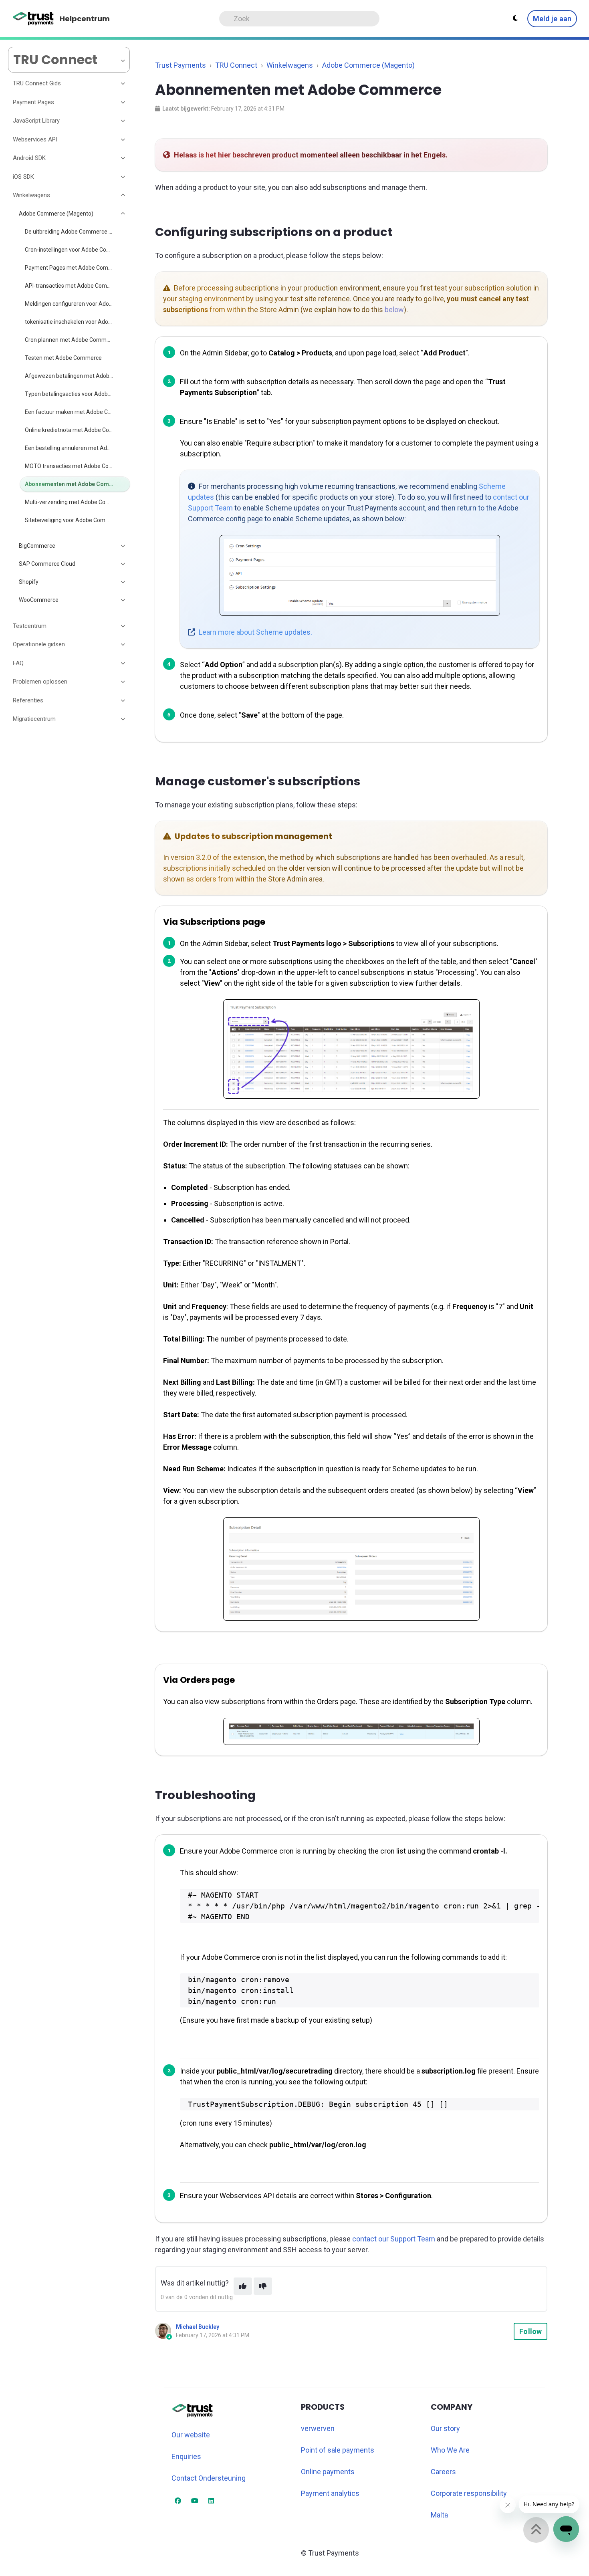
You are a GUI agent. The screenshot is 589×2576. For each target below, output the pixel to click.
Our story (445, 2428)
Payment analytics (330, 2493)
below (394, 310)
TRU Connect (236, 65)
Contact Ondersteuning (209, 2478)
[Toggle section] (123, 84)
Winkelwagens (290, 65)
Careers (443, 2472)
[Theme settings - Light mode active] (515, 18)
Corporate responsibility (469, 2493)
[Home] (33, 19)
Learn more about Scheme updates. (255, 632)
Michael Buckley (198, 2327)
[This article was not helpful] (263, 2286)
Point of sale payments (338, 2450)
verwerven (318, 2428)
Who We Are (450, 2450)
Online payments (328, 2472)
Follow (531, 2331)
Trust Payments (181, 65)
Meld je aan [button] (552, 19)
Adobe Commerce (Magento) (368, 65)
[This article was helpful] (243, 2286)
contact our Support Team (394, 2239)
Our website (191, 2435)
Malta (439, 2515)
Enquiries (186, 2456)
